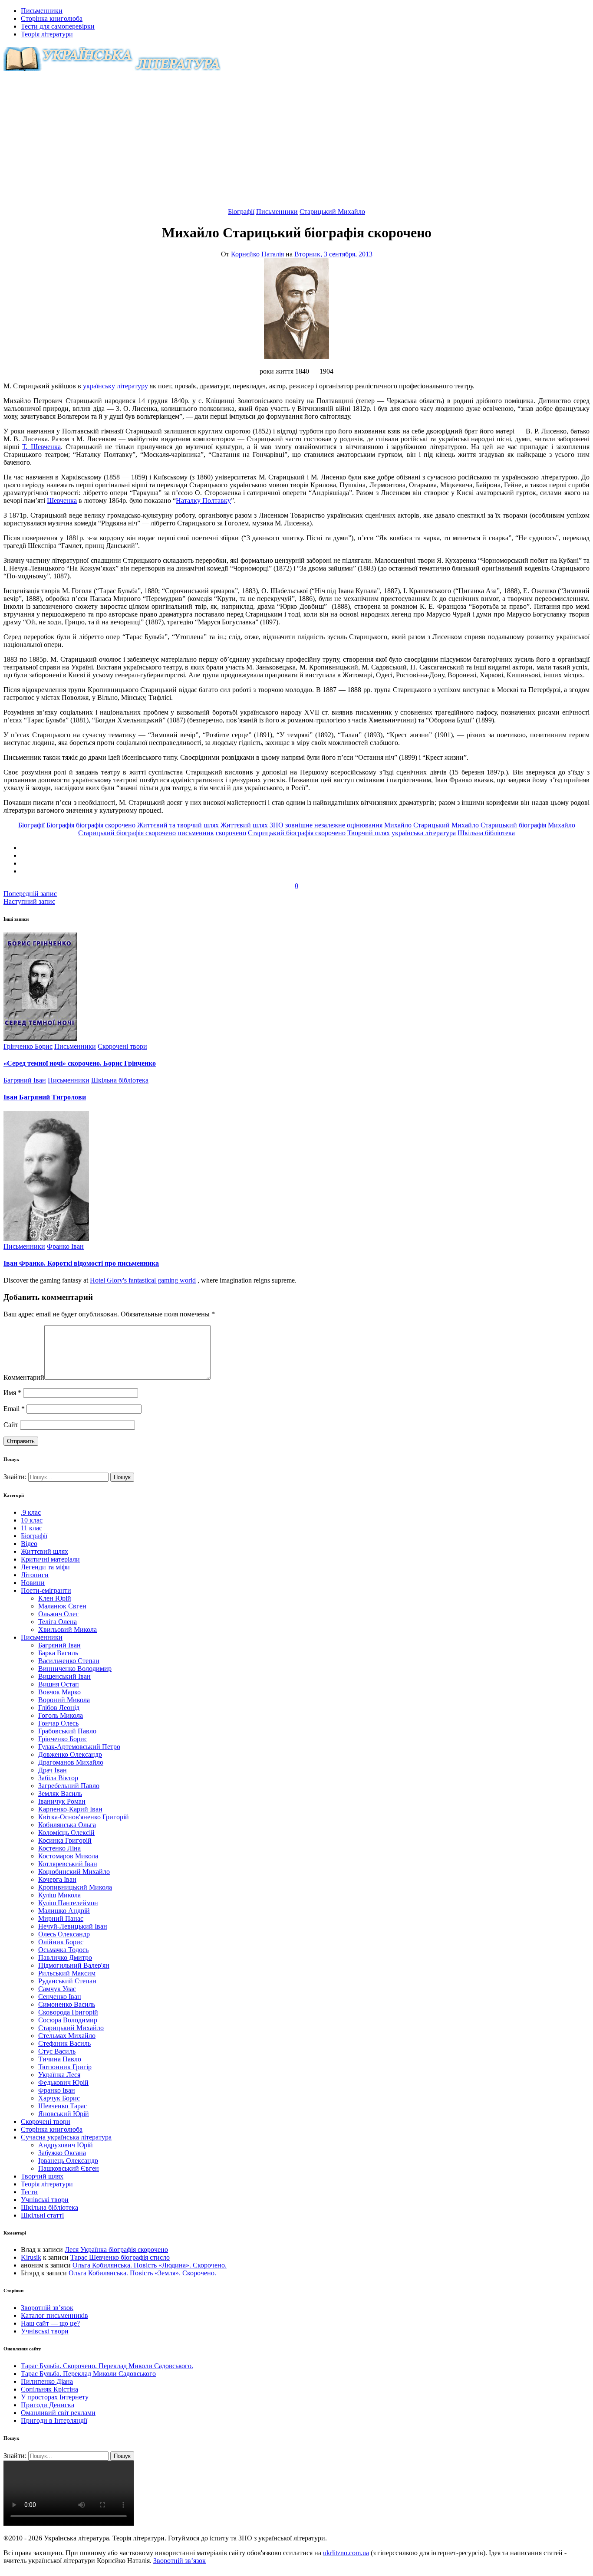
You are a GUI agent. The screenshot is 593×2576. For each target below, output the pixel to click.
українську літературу (115, 386)
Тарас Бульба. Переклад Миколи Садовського (88, 2374)
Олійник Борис (61, 1942)
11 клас (31, 1528)
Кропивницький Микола (75, 1887)
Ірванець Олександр (68, 2161)
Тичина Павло (60, 2059)
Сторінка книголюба (52, 18)
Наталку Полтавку (203, 500)
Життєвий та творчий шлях (178, 825)
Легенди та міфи (45, 1567)
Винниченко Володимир (75, 1669)
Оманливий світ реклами (58, 2413)
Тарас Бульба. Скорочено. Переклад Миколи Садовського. (107, 2366)
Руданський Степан (67, 1981)
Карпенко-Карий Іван (70, 1809)
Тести (29, 2192)
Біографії (241, 212)
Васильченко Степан (69, 1661)
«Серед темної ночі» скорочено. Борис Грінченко (80, 1063)
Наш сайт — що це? (50, 2323)
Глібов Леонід (59, 1708)
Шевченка (62, 500)
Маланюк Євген (62, 1606)
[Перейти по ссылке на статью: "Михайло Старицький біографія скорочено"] (296, 356)
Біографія (60, 825)
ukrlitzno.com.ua (346, 2553)
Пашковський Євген (69, 2168)
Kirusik (31, 2257)
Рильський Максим (67, 1973)
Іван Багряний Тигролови (45, 1097)
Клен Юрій (55, 1598)
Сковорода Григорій (68, 2012)
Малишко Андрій (64, 1911)
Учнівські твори (45, 2200)
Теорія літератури (47, 34)
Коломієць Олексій (66, 1833)
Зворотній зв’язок (47, 2308)
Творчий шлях (369, 833)
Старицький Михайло (332, 212)
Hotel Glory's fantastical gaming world (143, 1280)
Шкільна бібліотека (486, 833)
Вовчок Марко (59, 1692)
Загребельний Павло (69, 1786)
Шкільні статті (42, 2215)
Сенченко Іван (60, 1997)
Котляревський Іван (68, 1864)
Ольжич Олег (58, 1614)
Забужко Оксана (62, 2153)
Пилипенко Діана (47, 2381)
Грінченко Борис (28, 1046)
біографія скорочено (106, 825)
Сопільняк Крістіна (49, 2389)
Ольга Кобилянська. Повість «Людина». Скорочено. (150, 2265)
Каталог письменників (54, 2315)
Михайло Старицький (417, 825)
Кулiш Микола (59, 1895)
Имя (12, 1393)
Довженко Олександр (70, 1754)
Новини (33, 1583)
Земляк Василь (60, 1793)
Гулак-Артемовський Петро (79, 1747)
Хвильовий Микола (68, 1629)
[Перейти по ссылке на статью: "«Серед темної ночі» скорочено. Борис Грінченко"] (40, 1039)
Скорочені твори (122, 1046)
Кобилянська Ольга (67, 1825)
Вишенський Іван (64, 1676)
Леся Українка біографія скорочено (116, 2249)
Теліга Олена (58, 1622)
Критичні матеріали (50, 1559)
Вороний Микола (64, 1700)
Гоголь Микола (61, 1715)
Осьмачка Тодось (63, 1950)
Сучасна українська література (66, 2137)
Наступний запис (29, 901)
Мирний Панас (61, 1918)
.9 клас (31, 1512)
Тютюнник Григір (65, 2067)
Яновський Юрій (64, 2114)
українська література (424, 833)
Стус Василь (57, 2051)
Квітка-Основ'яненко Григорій (84, 1817)
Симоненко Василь (67, 2004)
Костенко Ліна (59, 1848)
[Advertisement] (296, 143)
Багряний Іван (25, 1080)
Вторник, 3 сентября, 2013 (333, 254)
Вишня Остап (59, 1684)
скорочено (231, 833)
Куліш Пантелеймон (68, 1903)
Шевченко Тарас (63, 2106)
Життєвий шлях (244, 825)
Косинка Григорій (65, 1840)
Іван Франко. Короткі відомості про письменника (81, 1263)
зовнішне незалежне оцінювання (334, 825)
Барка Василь (58, 1653)
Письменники (42, 11)
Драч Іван (53, 1770)
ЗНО (277, 825)
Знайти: (16, 1477)
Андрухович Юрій (66, 2145)
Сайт (11, 1425)
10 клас (32, 1520)
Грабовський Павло (67, 1731)
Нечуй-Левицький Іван (73, 1926)
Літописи (35, 1575)
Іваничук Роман (62, 1801)
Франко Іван (65, 1246)
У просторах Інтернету (55, 2397)
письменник (196, 833)
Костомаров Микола (68, 1856)
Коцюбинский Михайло (74, 1872)
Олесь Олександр (64, 1934)
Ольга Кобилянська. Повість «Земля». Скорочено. (142, 2273)
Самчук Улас (57, 1989)
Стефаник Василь (64, 2043)
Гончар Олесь (58, 1723)
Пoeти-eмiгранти (46, 1590)
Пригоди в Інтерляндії (54, 2420)
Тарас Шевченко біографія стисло (120, 2257)
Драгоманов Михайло (71, 1762)
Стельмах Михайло (67, 2036)
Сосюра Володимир (68, 2020)
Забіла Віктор (58, 1778)
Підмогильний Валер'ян (74, 1965)
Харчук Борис (59, 2098)
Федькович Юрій (63, 2082)
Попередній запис (30, 894)
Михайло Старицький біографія (499, 825)
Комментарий (24, 1377)
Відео (29, 1544)
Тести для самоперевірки (58, 26)
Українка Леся (59, 2075)
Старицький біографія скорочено (297, 833)
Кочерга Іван (57, 1879)
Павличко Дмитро (65, 1957)
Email (14, 1409)
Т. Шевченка (41, 447)
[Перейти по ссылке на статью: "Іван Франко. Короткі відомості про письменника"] (46, 1239)
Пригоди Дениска (48, 2405)
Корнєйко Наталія (257, 254)
